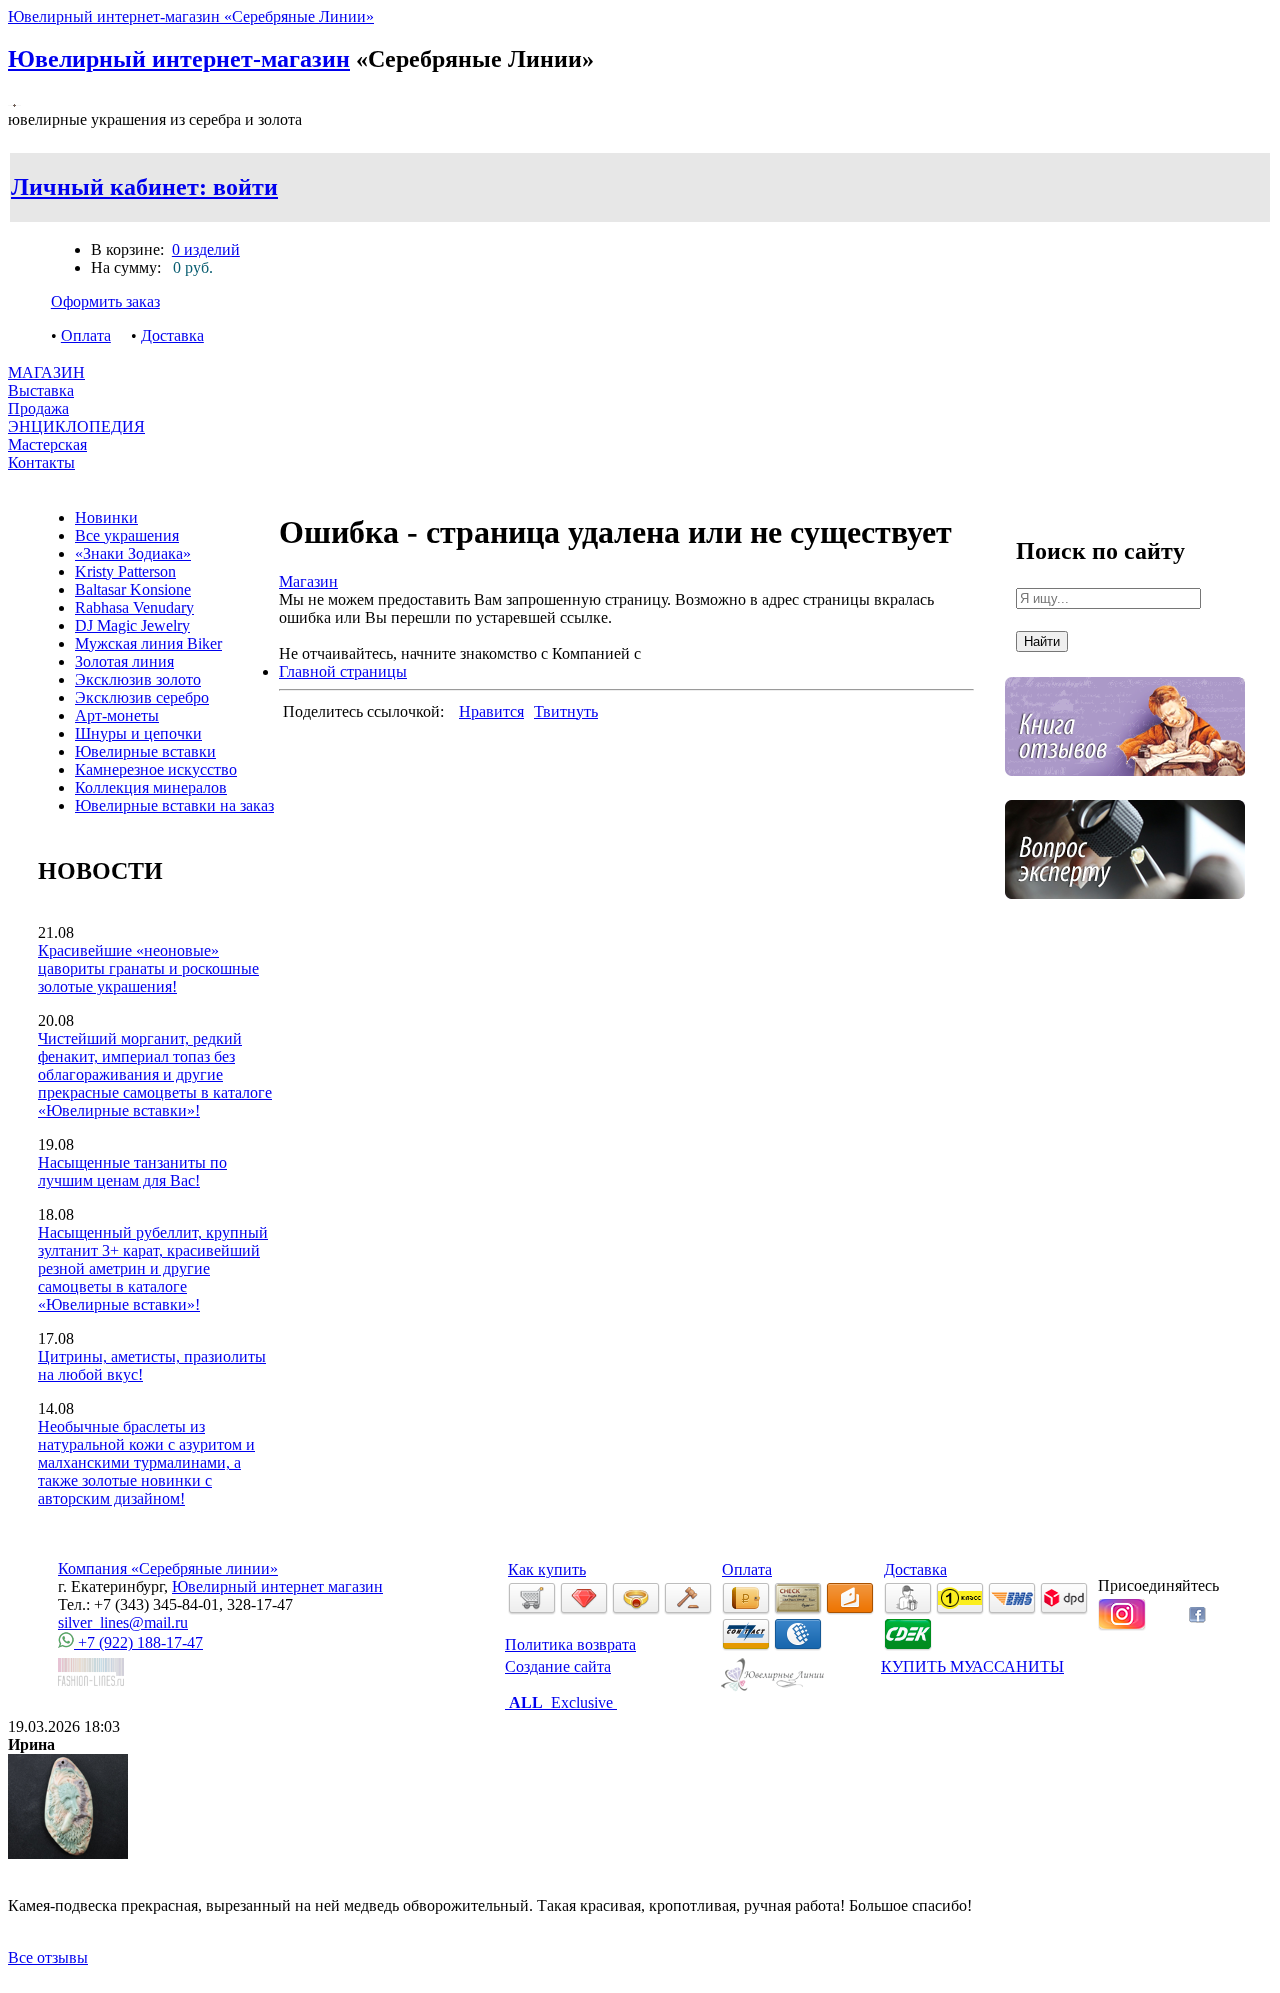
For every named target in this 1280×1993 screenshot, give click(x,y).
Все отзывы (48, 1957)
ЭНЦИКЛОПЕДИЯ (76, 426)
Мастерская (47, 444)
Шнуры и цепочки (138, 733)
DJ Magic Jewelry (132, 625)
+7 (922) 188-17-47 (138, 1642)
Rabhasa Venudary (134, 607)
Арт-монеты (117, 715)
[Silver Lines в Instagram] (1122, 1625)
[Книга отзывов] (1125, 790)
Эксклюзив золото (138, 679)
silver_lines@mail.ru (123, 1622)
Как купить (547, 1569)
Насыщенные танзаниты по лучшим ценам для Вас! (132, 1171)
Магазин (308, 581)
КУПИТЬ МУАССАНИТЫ (972, 1666)
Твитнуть (566, 711)
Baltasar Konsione (133, 589)
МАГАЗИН (46, 372)
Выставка (41, 399)
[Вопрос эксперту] (1125, 913)
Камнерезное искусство (156, 769)
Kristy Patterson (125, 571)
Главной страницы (343, 671)
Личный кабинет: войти (144, 187)
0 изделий (206, 249)
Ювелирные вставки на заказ (174, 805)
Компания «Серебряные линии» (168, 1568)
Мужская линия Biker (148, 643)
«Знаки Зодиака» (133, 553)
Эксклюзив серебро (142, 697)
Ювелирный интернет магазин (277, 1586)
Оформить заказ (105, 301)
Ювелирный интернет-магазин (179, 59)
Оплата (86, 335)
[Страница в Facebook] (1197, 1617)
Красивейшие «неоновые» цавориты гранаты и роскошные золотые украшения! (148, 968)
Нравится (491, 711)
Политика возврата (570, 1644)
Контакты (41, 462)
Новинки (106, 517)
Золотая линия (124, 661)
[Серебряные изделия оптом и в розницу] (773, 1687)
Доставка (172, 335)
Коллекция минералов (151, 787)
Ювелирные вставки (145, 751)
